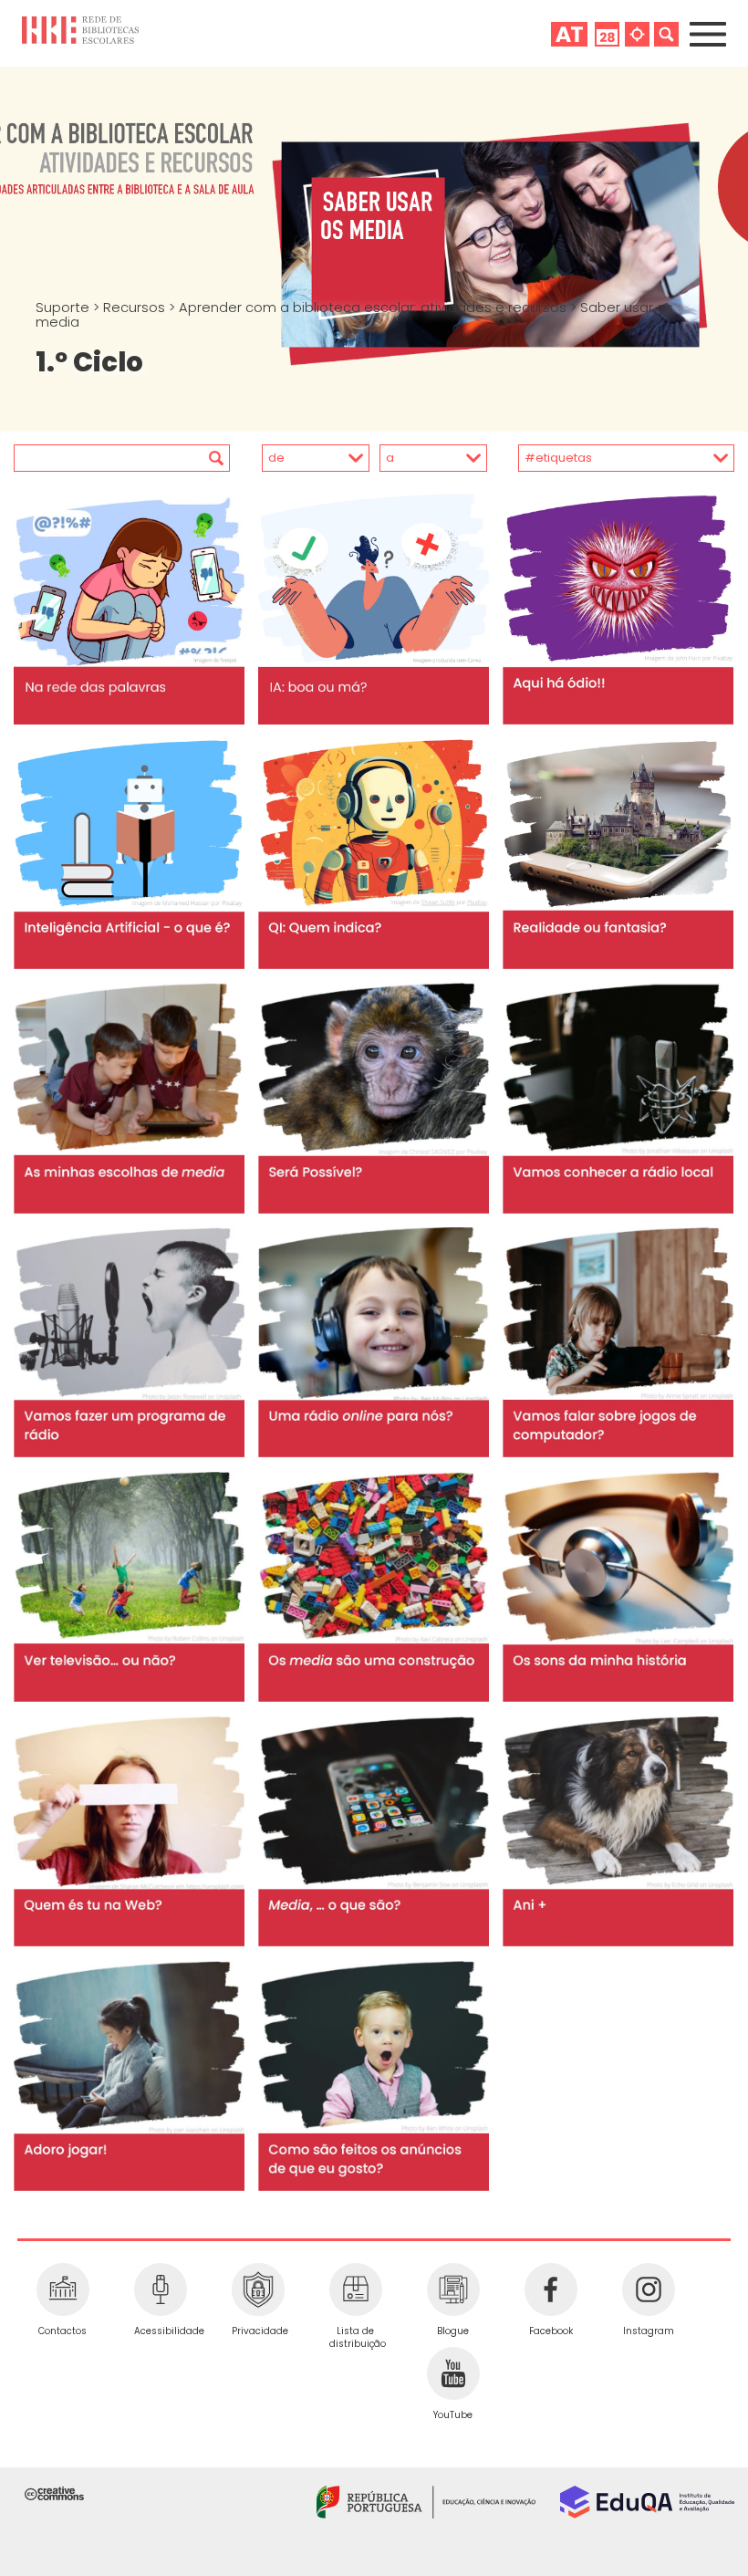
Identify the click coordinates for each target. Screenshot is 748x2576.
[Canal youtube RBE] (453, 2373)
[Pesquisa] (666, 34)
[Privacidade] (258, 2289)
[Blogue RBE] (453, 2289)
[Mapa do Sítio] (637, 34)
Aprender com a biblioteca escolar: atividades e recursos (374, 308)
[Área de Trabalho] (569, 34)
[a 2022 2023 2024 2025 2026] (430, 458)
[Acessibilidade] (160, 2289)
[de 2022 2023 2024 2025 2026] (301, 458)
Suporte (64, 308)
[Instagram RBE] (648, 2289)
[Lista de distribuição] (355, 2289)
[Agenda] (607, 34)
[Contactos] (62, 2289)
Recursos (136, 308)
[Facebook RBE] (551, 2289)
